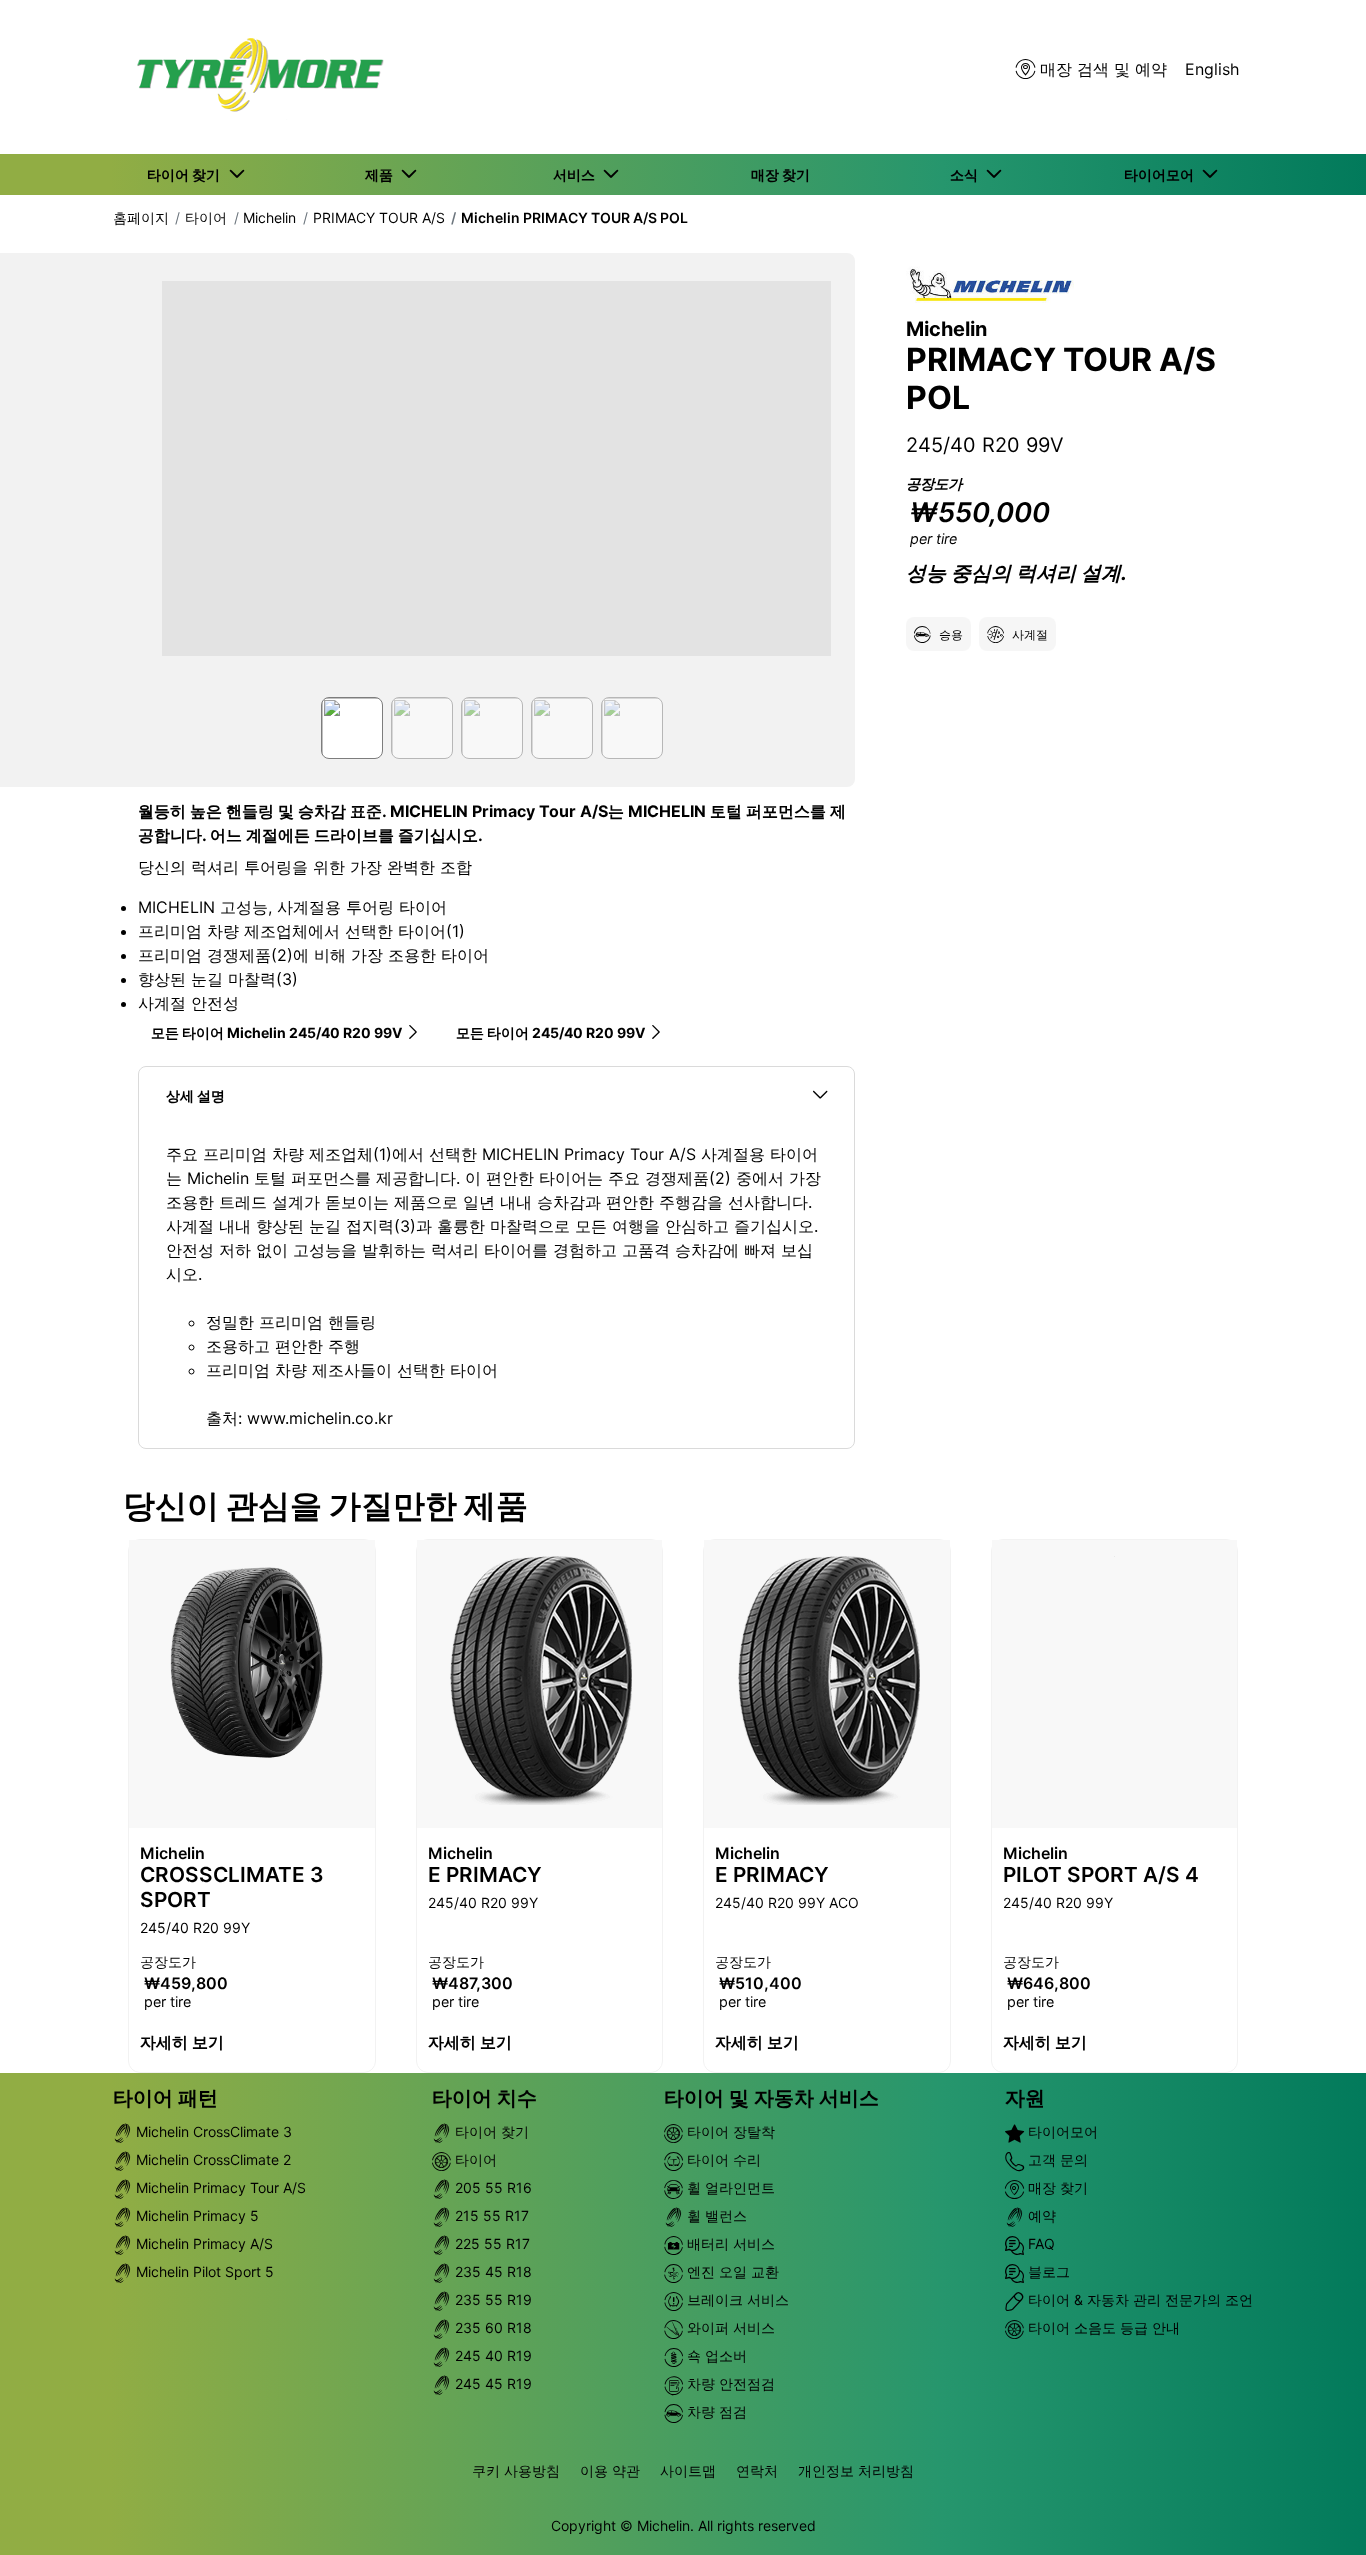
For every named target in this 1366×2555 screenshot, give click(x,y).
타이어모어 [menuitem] (1162, 174)
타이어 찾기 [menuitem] (186, 174)
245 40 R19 (491, 2355)
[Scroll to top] (1313, 2512)
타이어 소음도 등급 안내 (1102, 2327)
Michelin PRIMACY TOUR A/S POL (574, 217)
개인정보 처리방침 (856, 2470)
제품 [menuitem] (382, 174)
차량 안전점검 (729, 2383)
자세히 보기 (182, 2042)
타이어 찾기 (490, 2131)
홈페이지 (141, 217)
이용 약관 (610, 2470)
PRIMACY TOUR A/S (379, 217)
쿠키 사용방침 (516, 2470)
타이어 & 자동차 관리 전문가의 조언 (1138, 2299)
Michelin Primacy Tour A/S (219, 2187)
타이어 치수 (484, 2098)
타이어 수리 (722, 2159)
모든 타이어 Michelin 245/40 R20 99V (276, 1032)
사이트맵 (688, 2470)
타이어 (206, 217)
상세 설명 (195, 1095)
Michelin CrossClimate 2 (211, 2159)
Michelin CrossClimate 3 (212, 2131)
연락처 (757, 2470)
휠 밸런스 (715, 2215)
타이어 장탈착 (729, 2131)
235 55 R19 (491, 2299)
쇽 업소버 (715, 2355)
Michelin (269, 217)
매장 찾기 (1056, 2187)
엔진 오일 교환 (731, 2271)
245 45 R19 (491, 2383)
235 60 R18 (491, 2327)
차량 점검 (715, 2411)
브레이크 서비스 (736, 2299)
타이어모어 (1061, 2131)
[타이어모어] (254, 77)
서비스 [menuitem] (577, 174)
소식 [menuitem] (967, 174)
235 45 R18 (491, 2271)
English (1212, 69)
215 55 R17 (490, 2215)
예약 (1040, 2215)
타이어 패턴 (165, 2098)
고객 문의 (1056, 2159)
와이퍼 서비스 (729, 2327)
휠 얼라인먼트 (729, 2187)
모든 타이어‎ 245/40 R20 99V (550, 1032)
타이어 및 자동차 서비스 (771, 2098)
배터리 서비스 (729, 2243)
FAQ (1039, 2243)
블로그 (1047, 2271)
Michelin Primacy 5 (195, 2215)
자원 (1025, 2098)
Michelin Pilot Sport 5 (203, 2271)
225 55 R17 (490, 2243)
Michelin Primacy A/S (202, 2243)
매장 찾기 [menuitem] (780, 174)
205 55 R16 (491, 2187)
